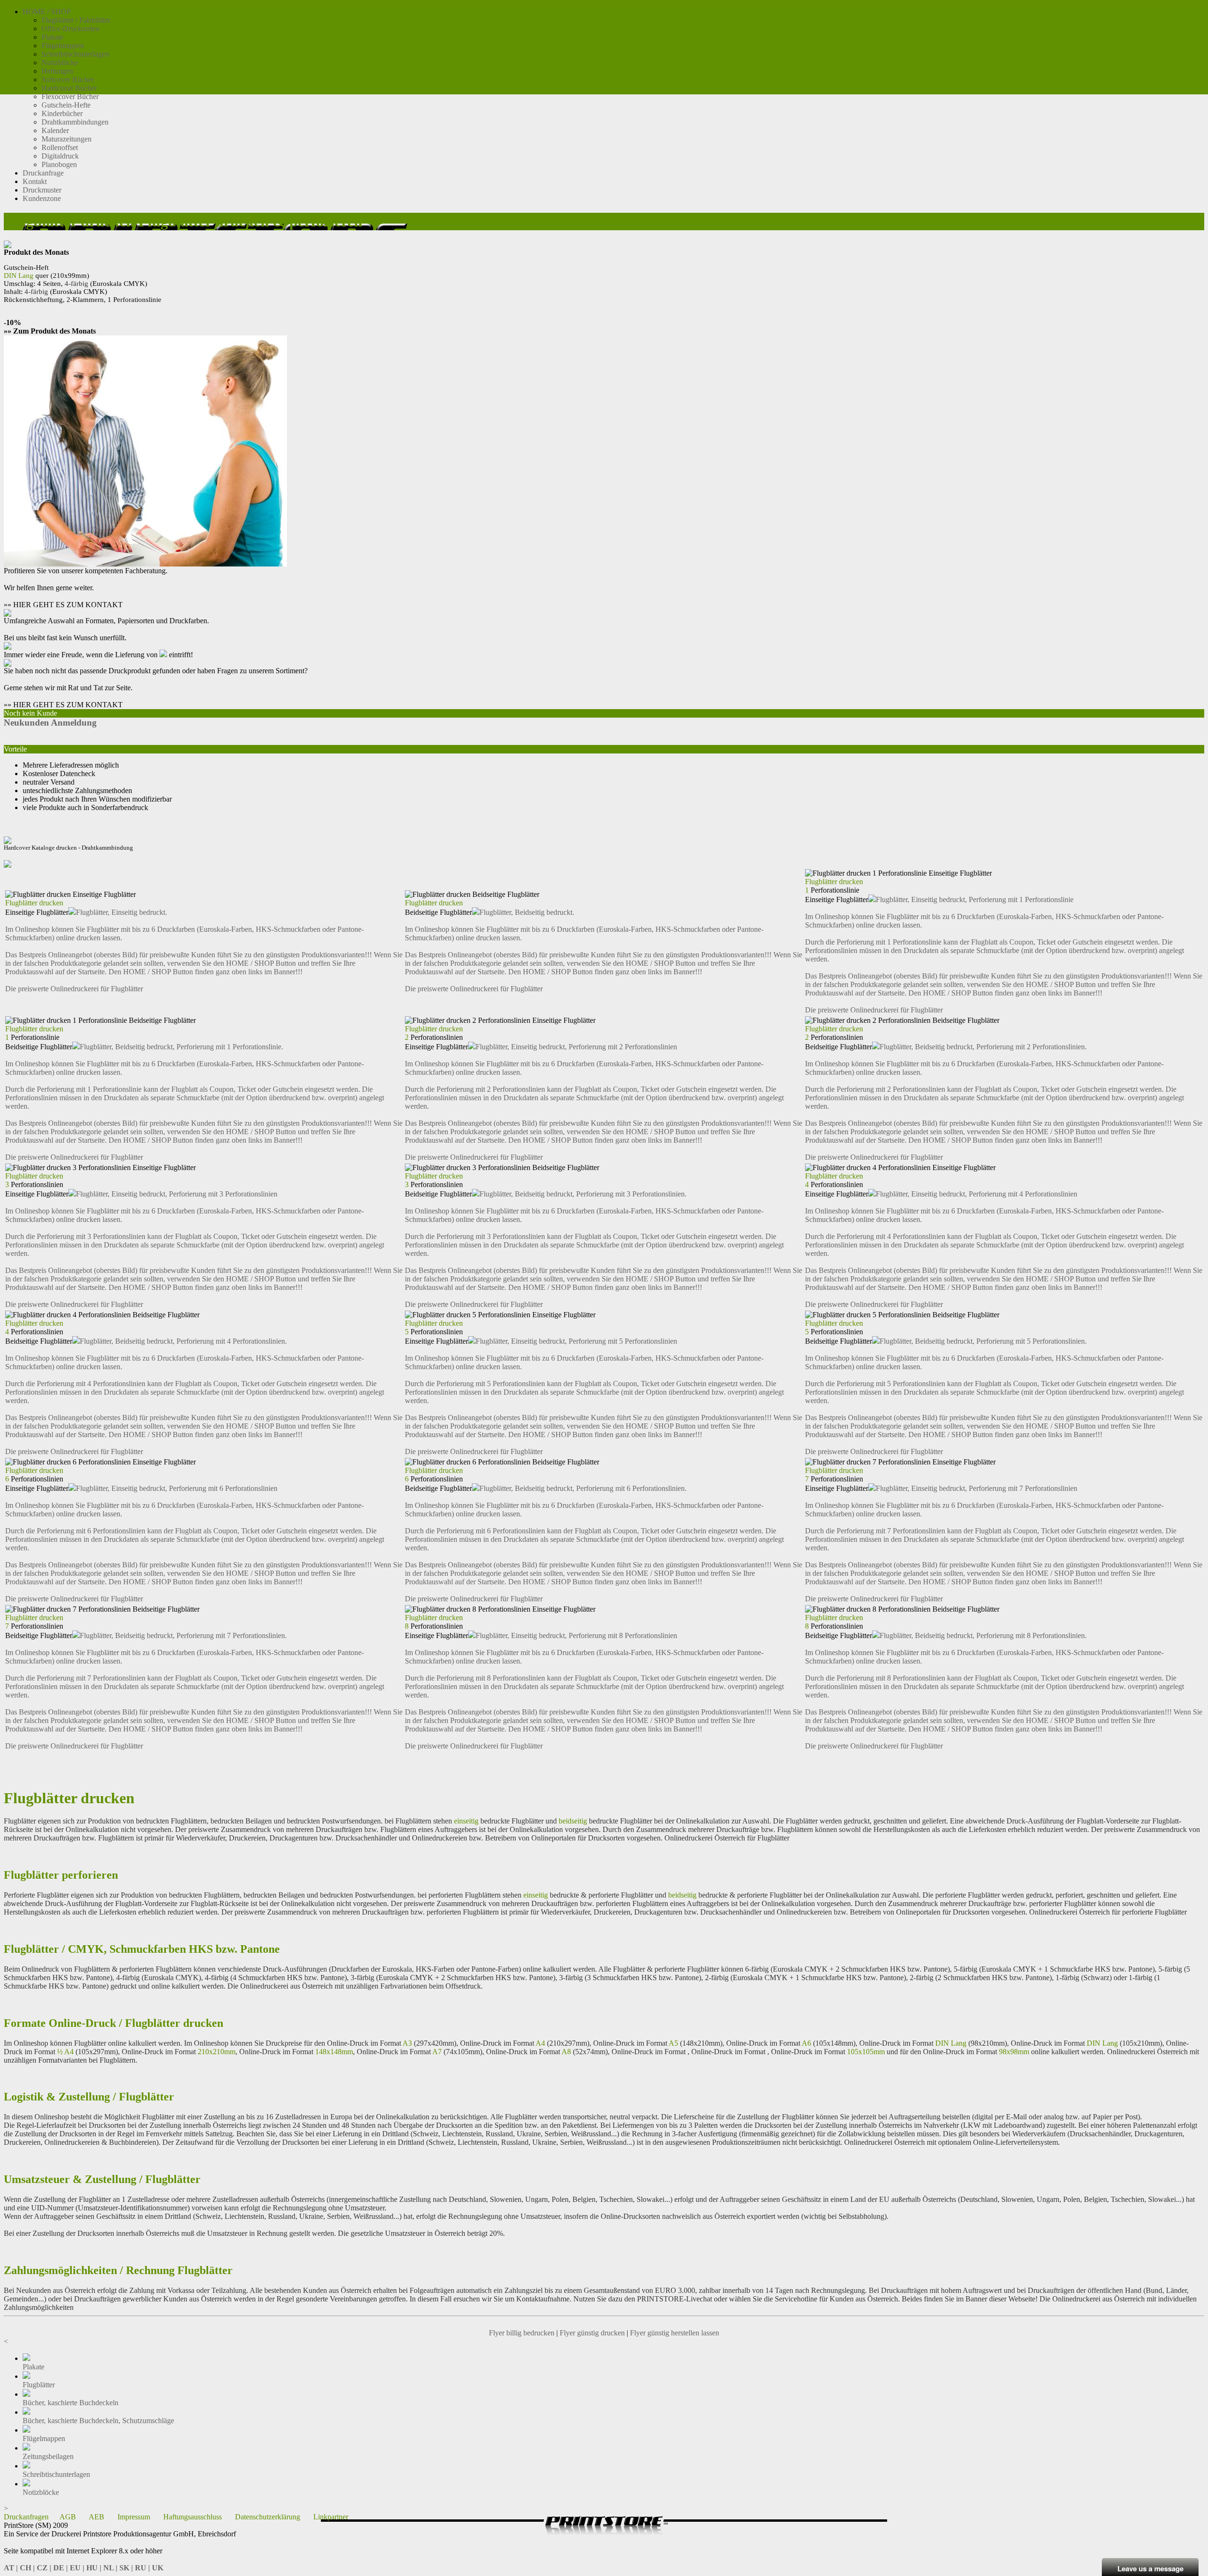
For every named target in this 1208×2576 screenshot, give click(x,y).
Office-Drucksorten (71, 29)
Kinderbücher (62, 113)
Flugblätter (39, 2385)
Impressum (134, 2517)
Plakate (52, 37)
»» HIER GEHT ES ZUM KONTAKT (63, 605)
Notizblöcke (60, 63)
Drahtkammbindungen (75, 122)
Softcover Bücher (68, 79)
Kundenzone (42, 198)
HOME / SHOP (47, 12)
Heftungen (57, 71)
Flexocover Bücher (70, 96)
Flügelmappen (63, 46)
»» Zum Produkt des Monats (50, 331)
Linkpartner (331, 2517)
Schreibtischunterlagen (75, 54)
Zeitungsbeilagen (48, 2456)
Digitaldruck (60, 156)
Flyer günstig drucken (592, 2333)
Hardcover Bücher (69, 88)
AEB (96, 2517)
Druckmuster (42, 190)
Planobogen (59, 164)
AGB (68, 2517)
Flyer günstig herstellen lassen (675, 2333)
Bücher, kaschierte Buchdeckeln (71, 2403)
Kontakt (35, 181)
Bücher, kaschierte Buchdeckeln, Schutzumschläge (98, 2421)
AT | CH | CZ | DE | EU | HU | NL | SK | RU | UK (84, 2568)
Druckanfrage (43, 173)
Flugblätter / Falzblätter (76, 20)
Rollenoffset (60, 147)
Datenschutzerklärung (268, 2517)
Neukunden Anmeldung (50, 723)
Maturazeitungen (67, 139)
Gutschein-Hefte (66, 105)
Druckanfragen (26, 2517)
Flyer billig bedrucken (522, 2333)
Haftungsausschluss (193, 2517)
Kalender (55, 130)
